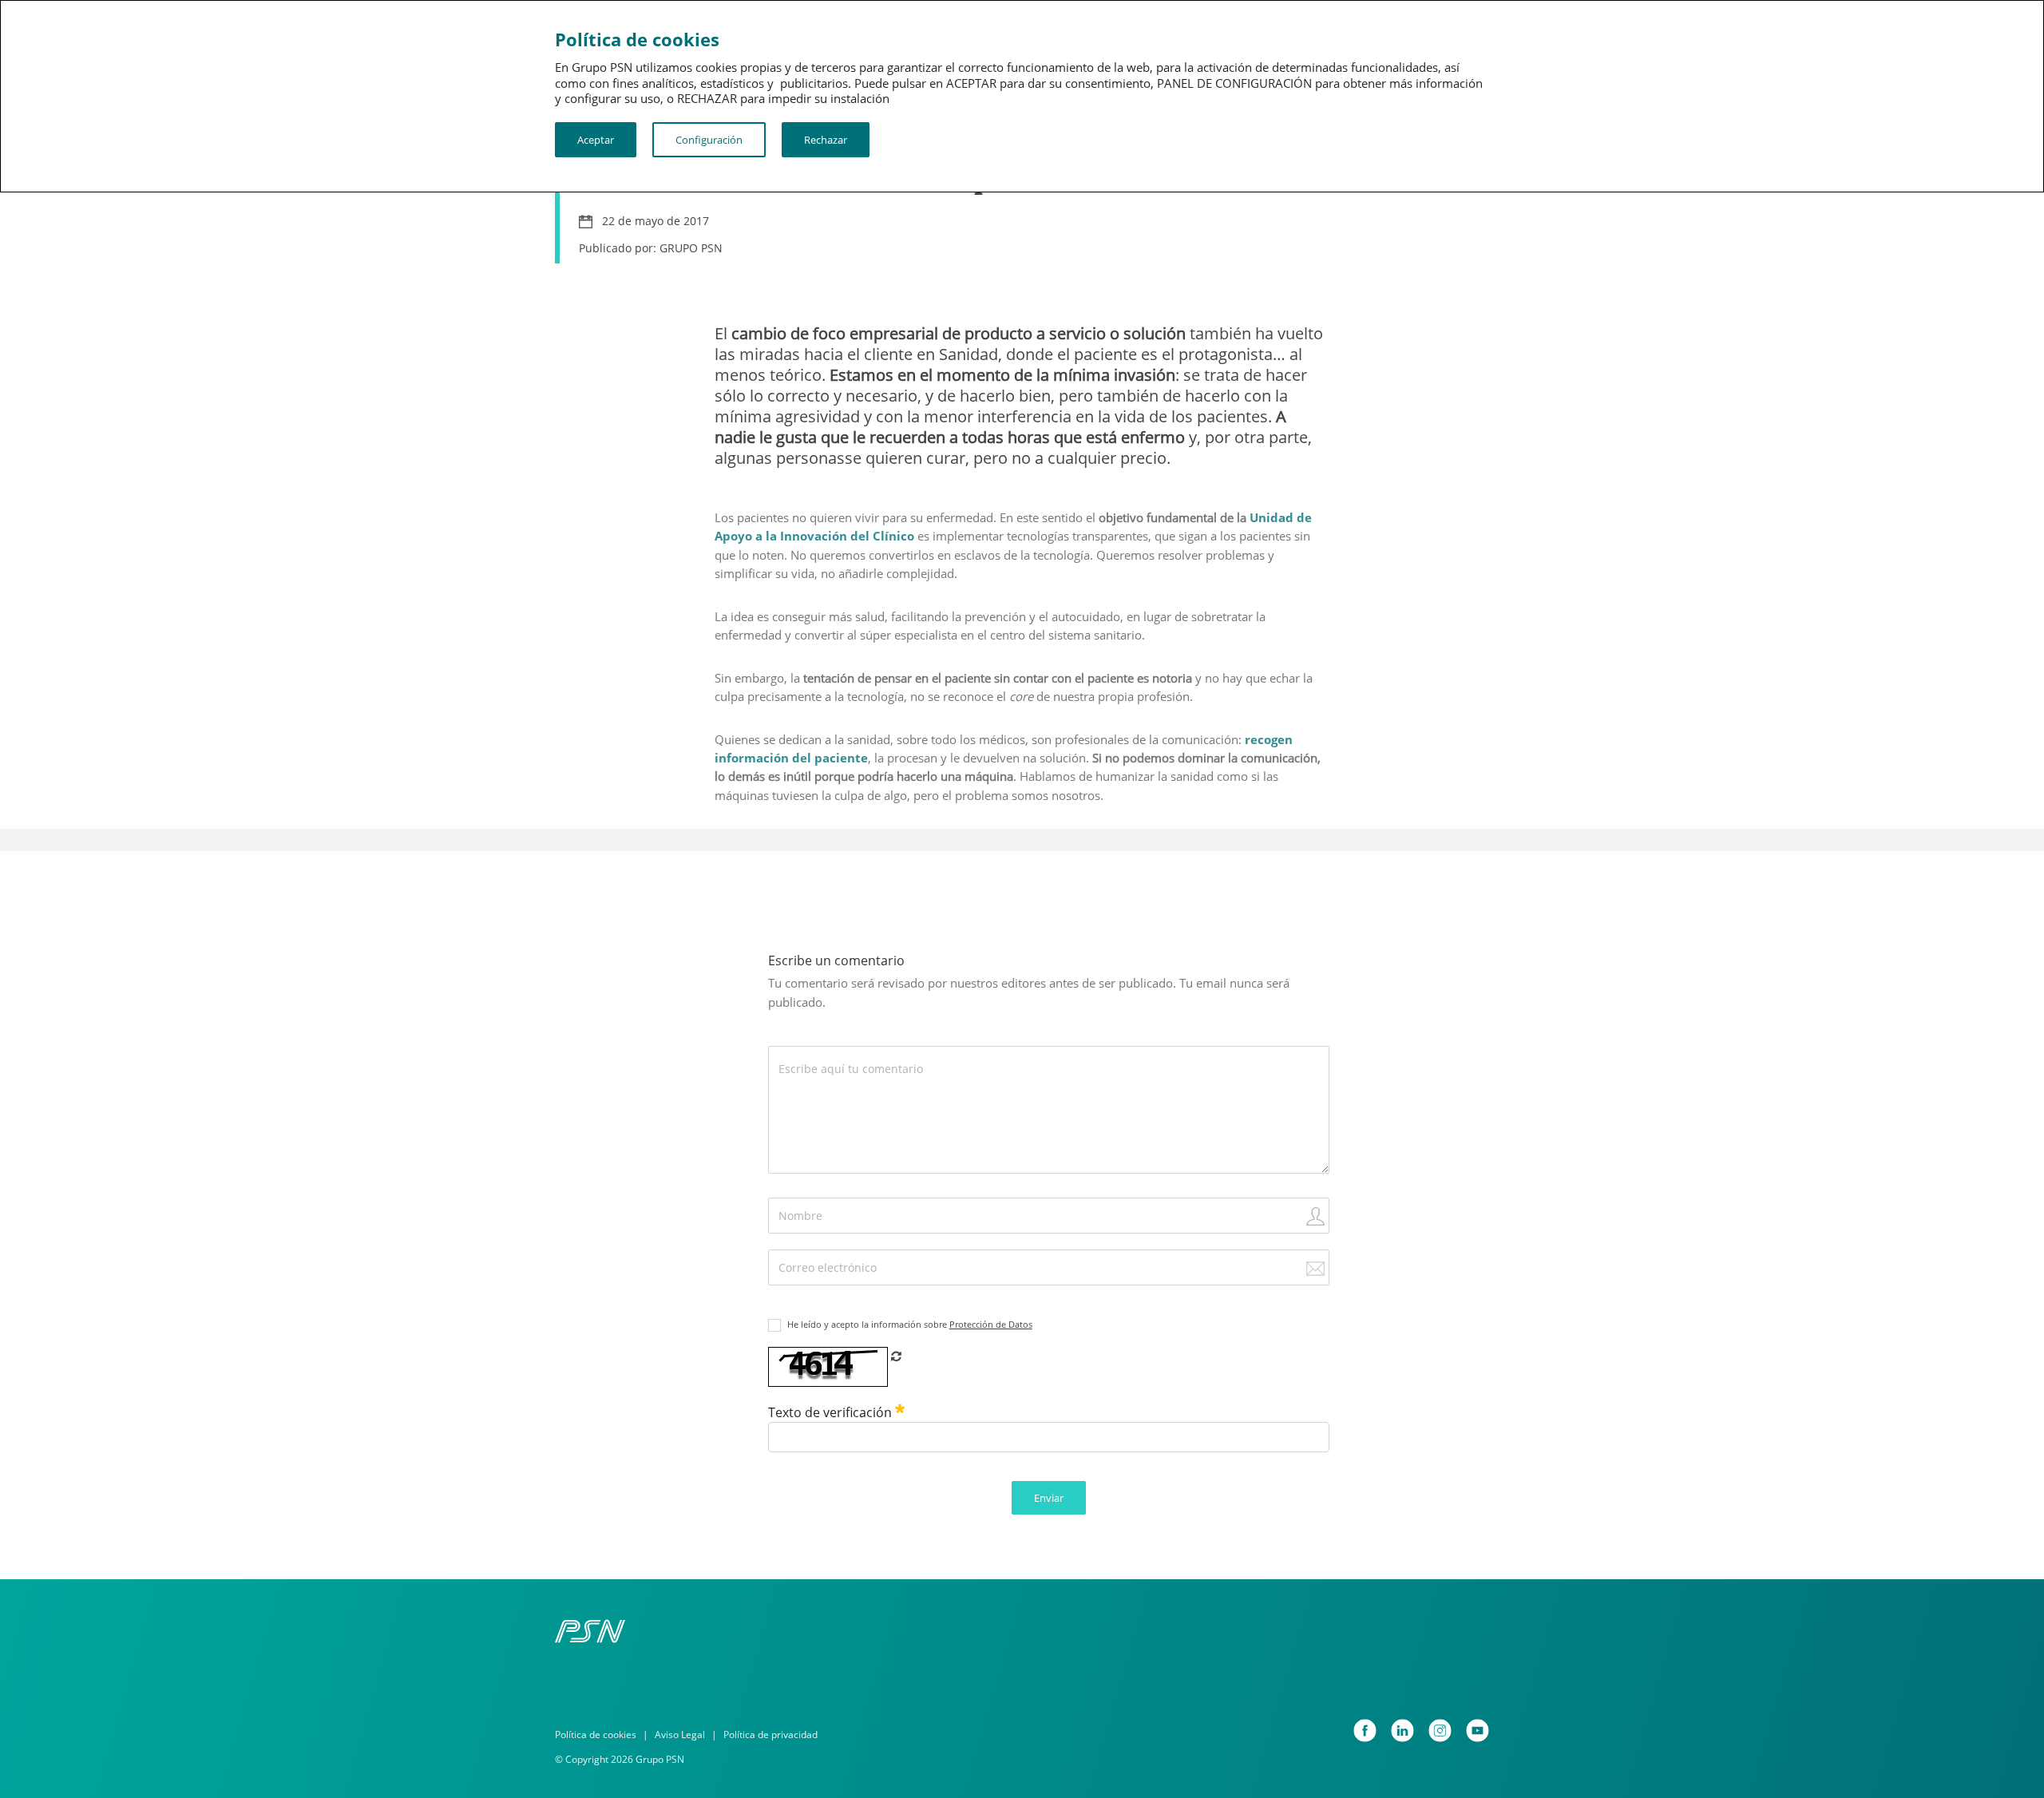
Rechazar (826, 140)
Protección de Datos (991, 1324)
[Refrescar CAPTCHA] (896, 1356)
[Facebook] (1365, 1731)
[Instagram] (1440, 1731)
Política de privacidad (770, 1735)
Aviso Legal (680, 1735)
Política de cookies (596, 1735)
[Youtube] (1478, 1731)
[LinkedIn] (1402, 1731)
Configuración (709, 140)
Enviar (1049, 1498)
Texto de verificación (832, 1412)
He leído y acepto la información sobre (910, 1324)
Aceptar (596, 140)
